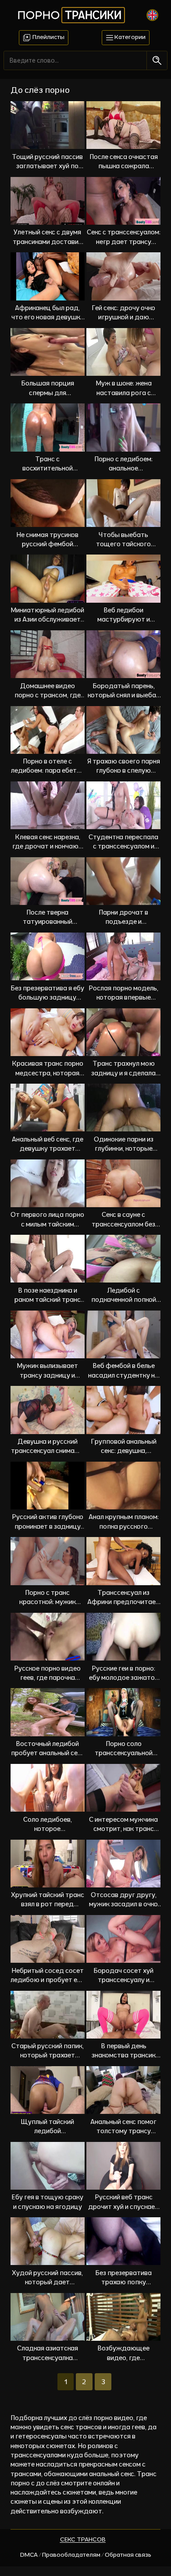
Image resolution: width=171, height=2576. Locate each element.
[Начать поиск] (157, 60)
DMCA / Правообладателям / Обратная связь (86, 2555)
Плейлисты (48, 37)
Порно (69, 15)
